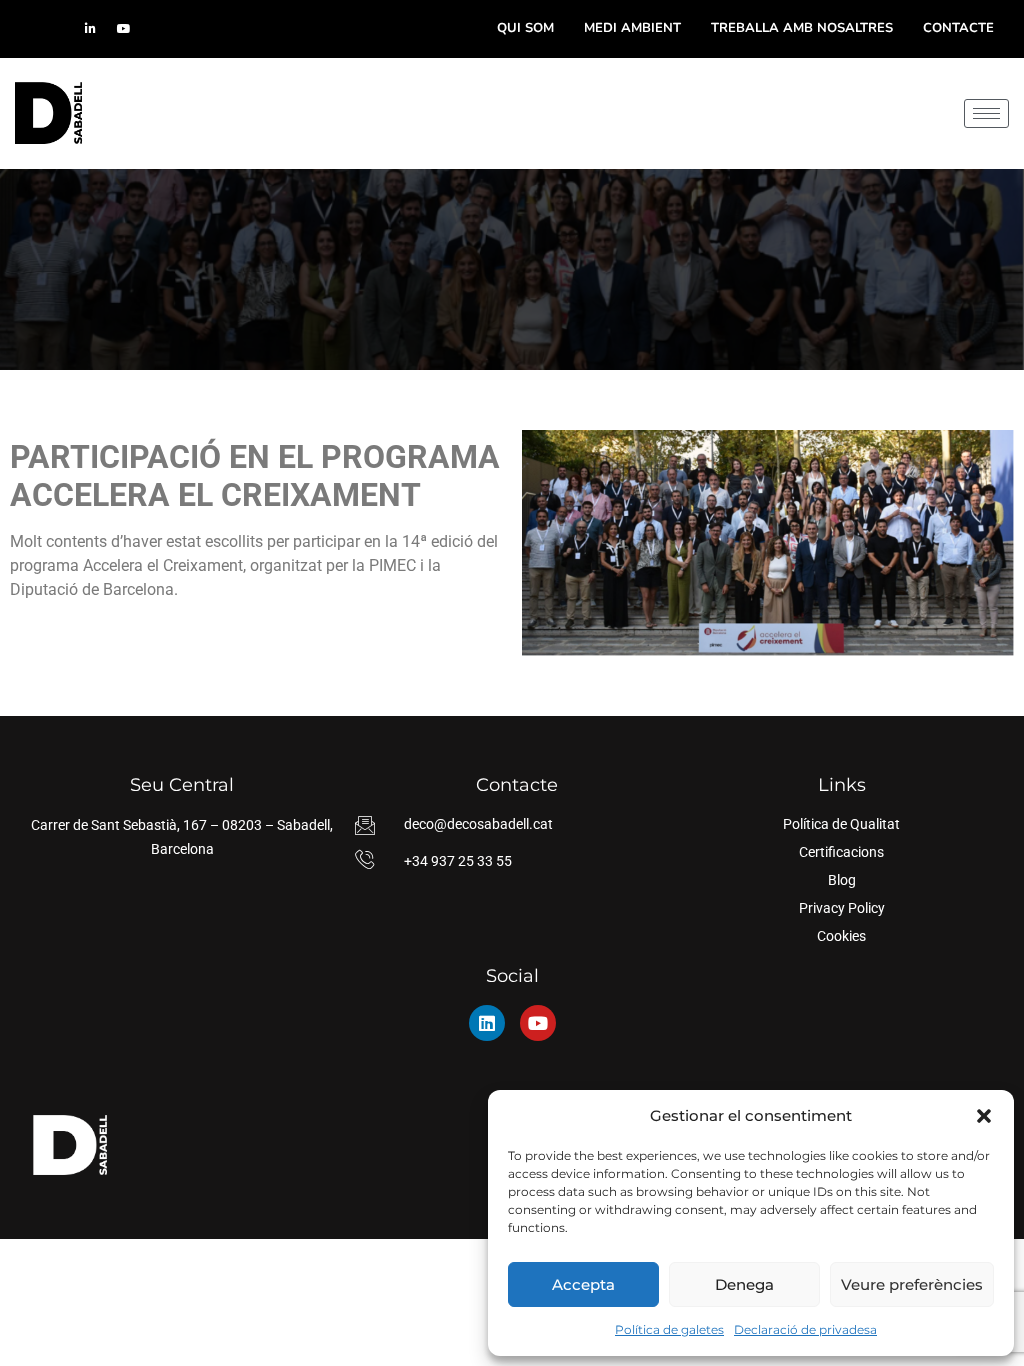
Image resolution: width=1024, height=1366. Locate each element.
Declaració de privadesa (805, 1329)
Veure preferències (912, 1284)
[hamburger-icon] (986, 113)
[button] (984, 1116)
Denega (744, 1284)
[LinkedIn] (90, 29)
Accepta (583, 1284)
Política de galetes (669, 1329)
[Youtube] (538, 1023)
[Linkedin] (487, 1023)
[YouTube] (124, 29)
